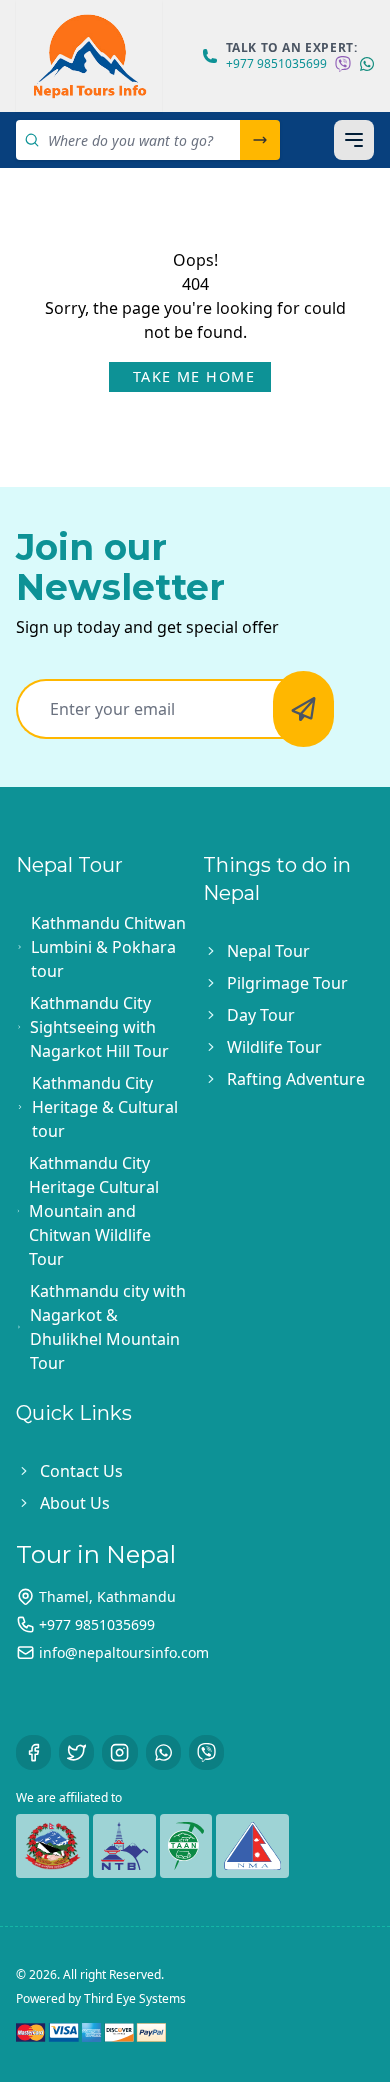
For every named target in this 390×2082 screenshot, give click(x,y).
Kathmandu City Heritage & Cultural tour (105, 1107)
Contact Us (81, 1471)
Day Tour (261, 1015)
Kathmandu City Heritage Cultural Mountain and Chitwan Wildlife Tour (94, 1211)
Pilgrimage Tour (287, 983)
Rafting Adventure (296, 1079)
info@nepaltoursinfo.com (124, 1652)
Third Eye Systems (135, 1998)
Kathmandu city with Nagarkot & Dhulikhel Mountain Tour (108, 1327)
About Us (75, 1503)
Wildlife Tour (274, 1047)
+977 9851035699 (276, 64)
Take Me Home (194, 376)
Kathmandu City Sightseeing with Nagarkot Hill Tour (99, 1027)
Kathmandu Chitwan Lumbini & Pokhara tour (108, 947)
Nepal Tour (268, 951)
